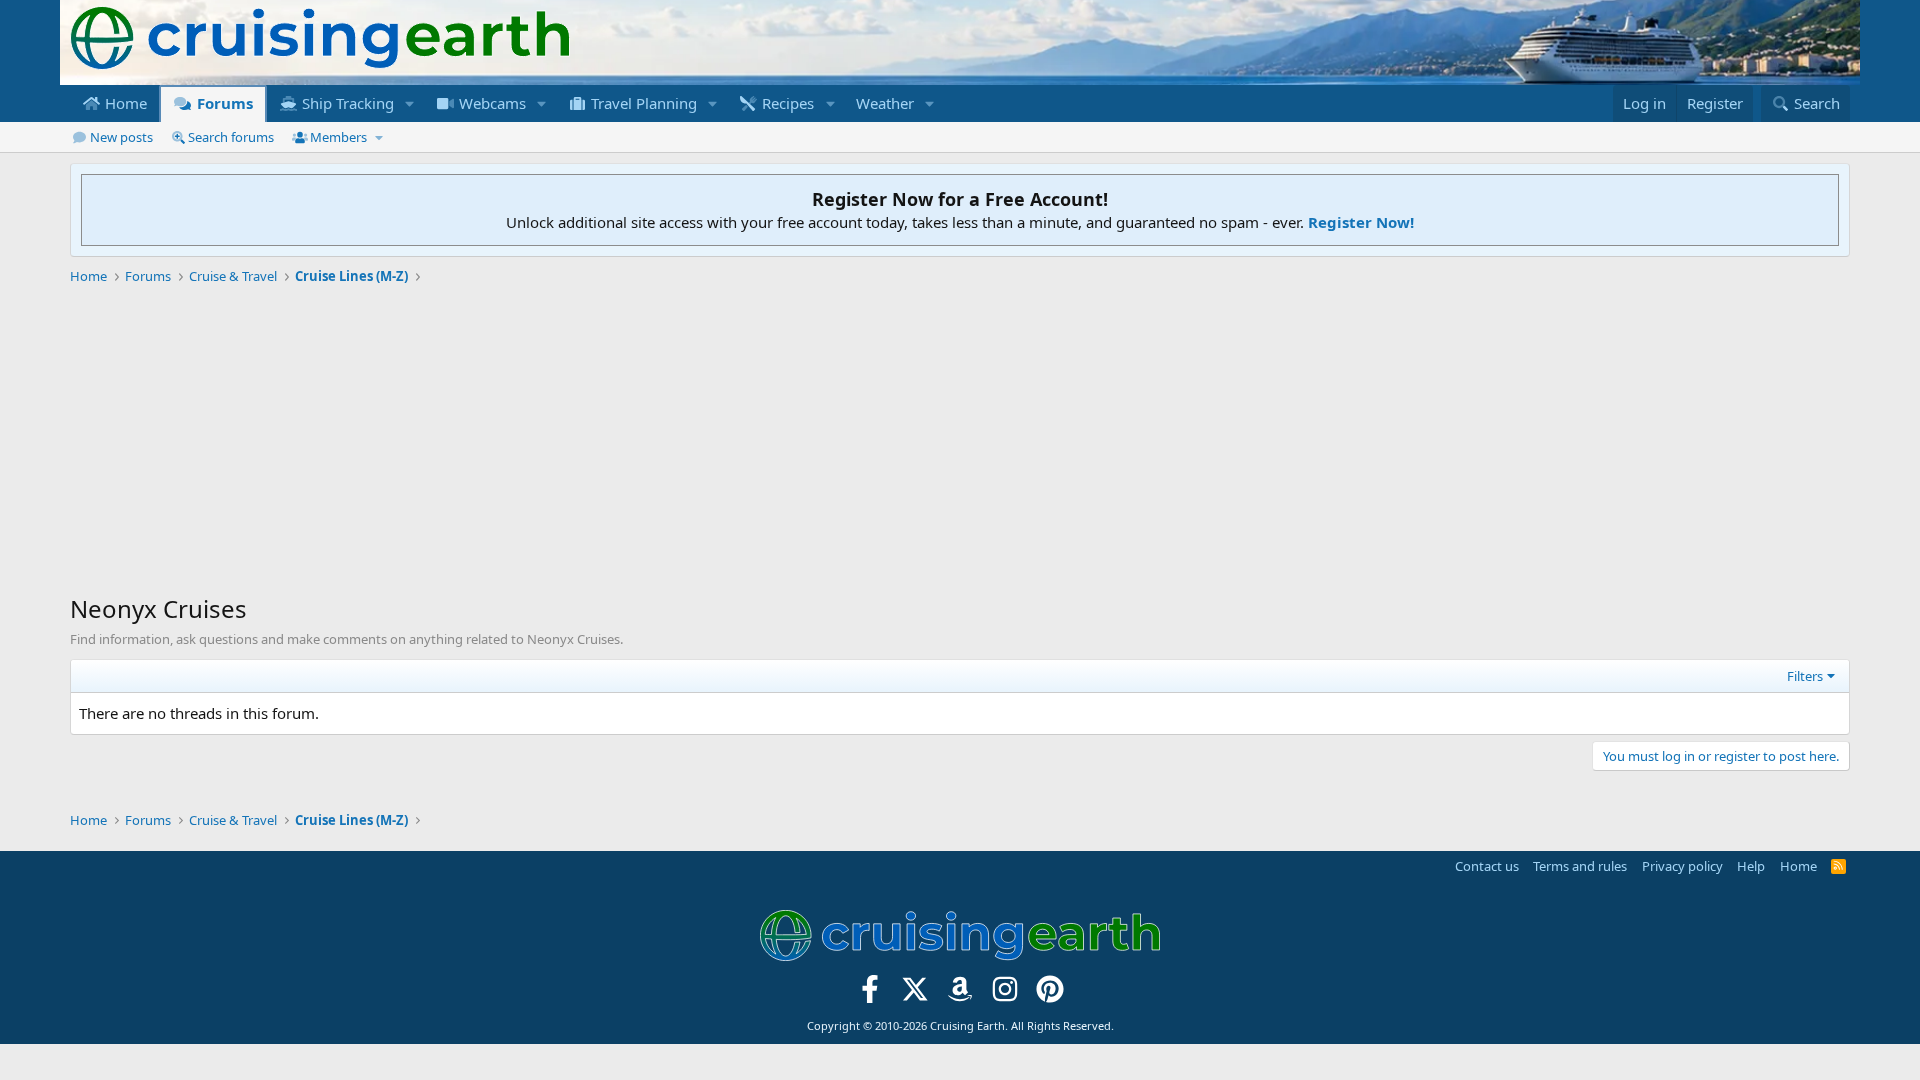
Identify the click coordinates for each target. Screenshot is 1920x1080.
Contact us (1487, 866)
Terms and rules (1580, 866)
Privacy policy (1682, 866)
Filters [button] (1805, 676)
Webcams (490, 103)
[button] (410, 103)
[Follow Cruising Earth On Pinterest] (1049, 994)
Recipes (786, 103)
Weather (885, 103)
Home (124, 103)
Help (1751, 866)
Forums (223, 103)
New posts (121, 137)
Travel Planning (642, 103)
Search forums (231, 137)
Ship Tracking (346, 103)
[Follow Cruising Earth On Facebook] (870, 994)
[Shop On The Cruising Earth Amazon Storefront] (960, 994)
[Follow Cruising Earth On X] (915, 994)
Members (338, 137)
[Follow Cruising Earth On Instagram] (1004, 994)
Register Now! (1361, 222)
